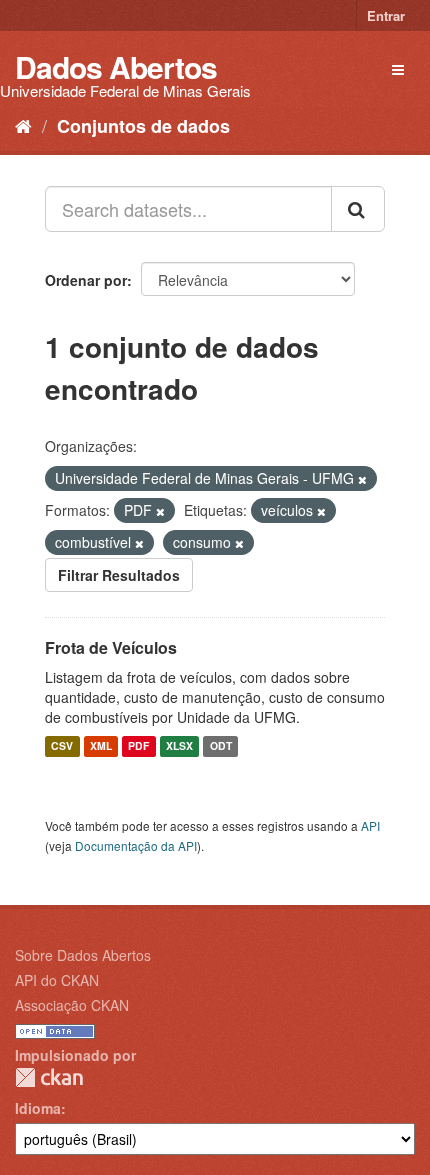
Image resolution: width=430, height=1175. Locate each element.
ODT (221, 746)
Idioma (38, 1108)
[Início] (23, 125)
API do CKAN (57, 980)
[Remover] (362, 479)
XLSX (179, 746)
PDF (138, 746)
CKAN (49, 1077)
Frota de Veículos (111, 647)
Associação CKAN (72, 1005)
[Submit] (358, 209)
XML (101, 746)
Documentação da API (136, 845)
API (370, 825)
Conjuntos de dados (143, 126)
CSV (62, 746)
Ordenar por (86, 280)
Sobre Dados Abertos (83, 955)
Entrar (386, 15)
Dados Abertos (116, 66)
